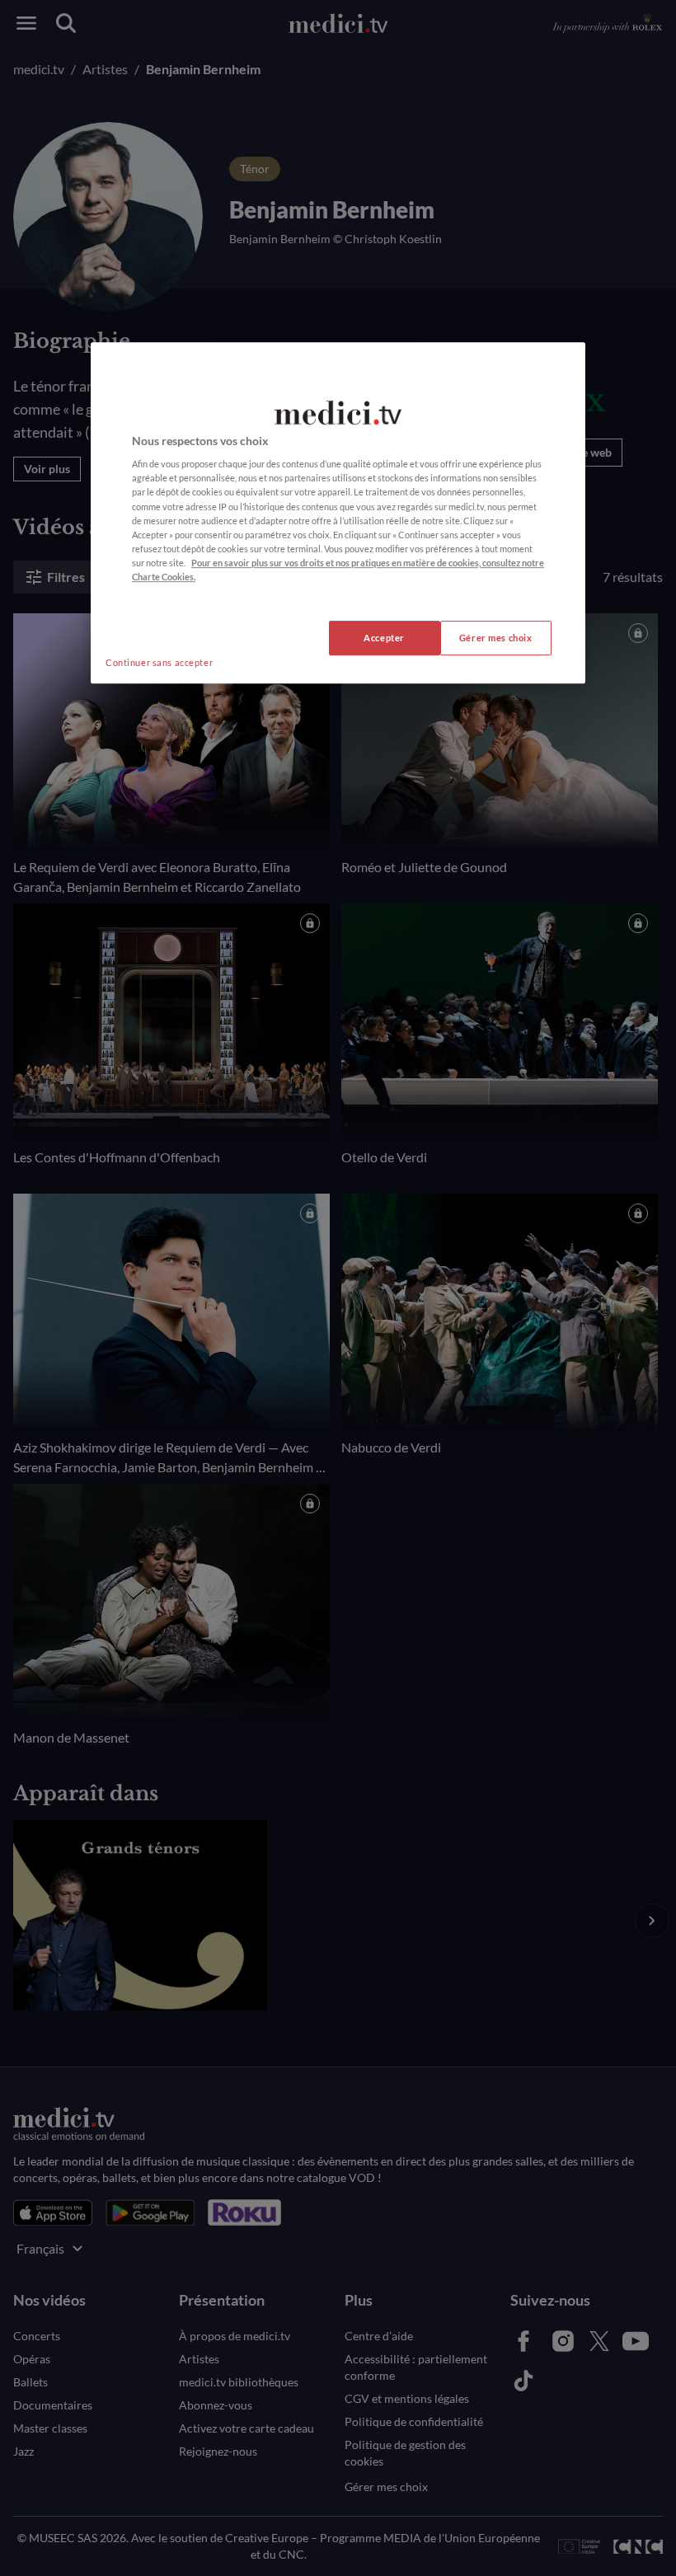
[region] (338, 513)
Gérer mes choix (496, 638)
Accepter (384, 638)
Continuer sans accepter (159, 662)
